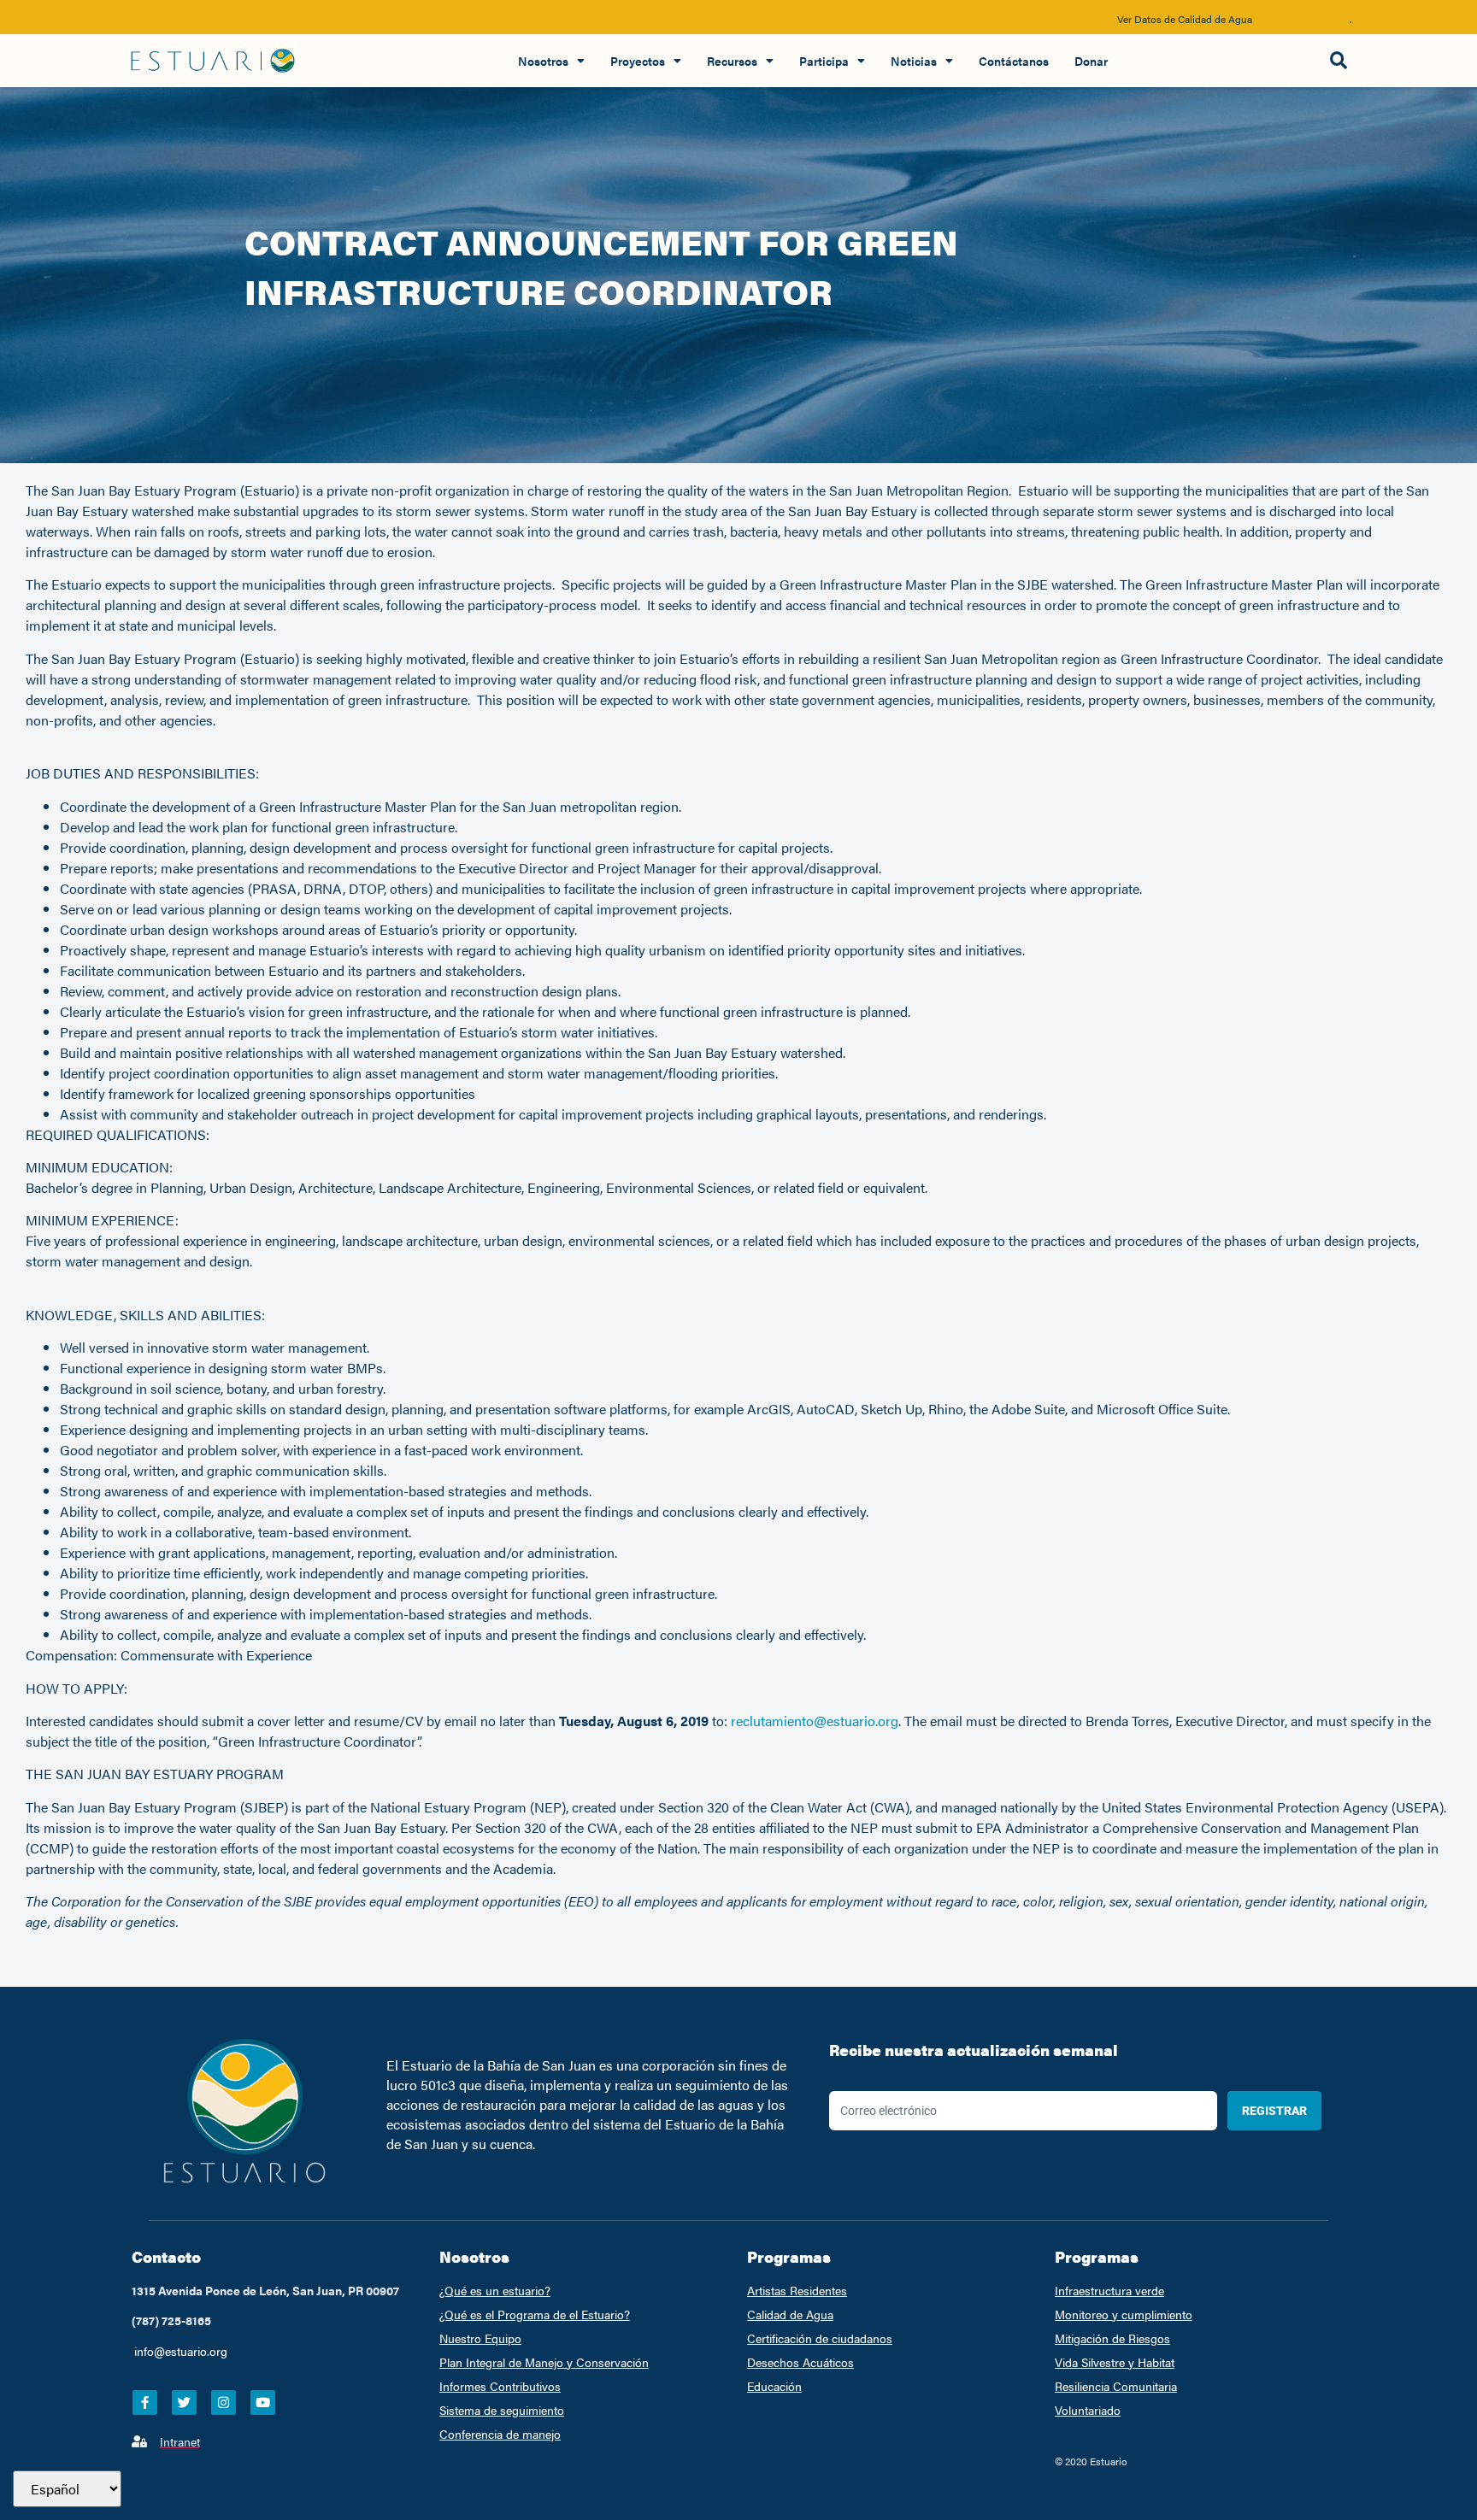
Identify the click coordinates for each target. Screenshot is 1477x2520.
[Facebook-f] (145, 2403)
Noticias (914, 61)
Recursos (732, 61)
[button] (1338, 61)
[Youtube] (263, 2403)
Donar (1091, 61)
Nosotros (543, 61)
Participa (824, 61)
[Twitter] (184, 2403)
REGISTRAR (1274, 2111)
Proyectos (638, 61)
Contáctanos (1014, 61)
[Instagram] (224, 2403)
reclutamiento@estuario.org (815, 1721)
